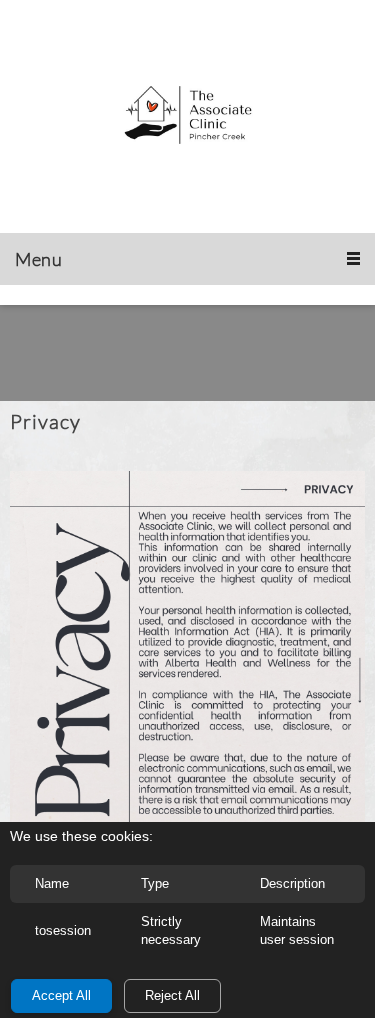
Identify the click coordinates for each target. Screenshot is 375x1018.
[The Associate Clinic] (188, 116)
